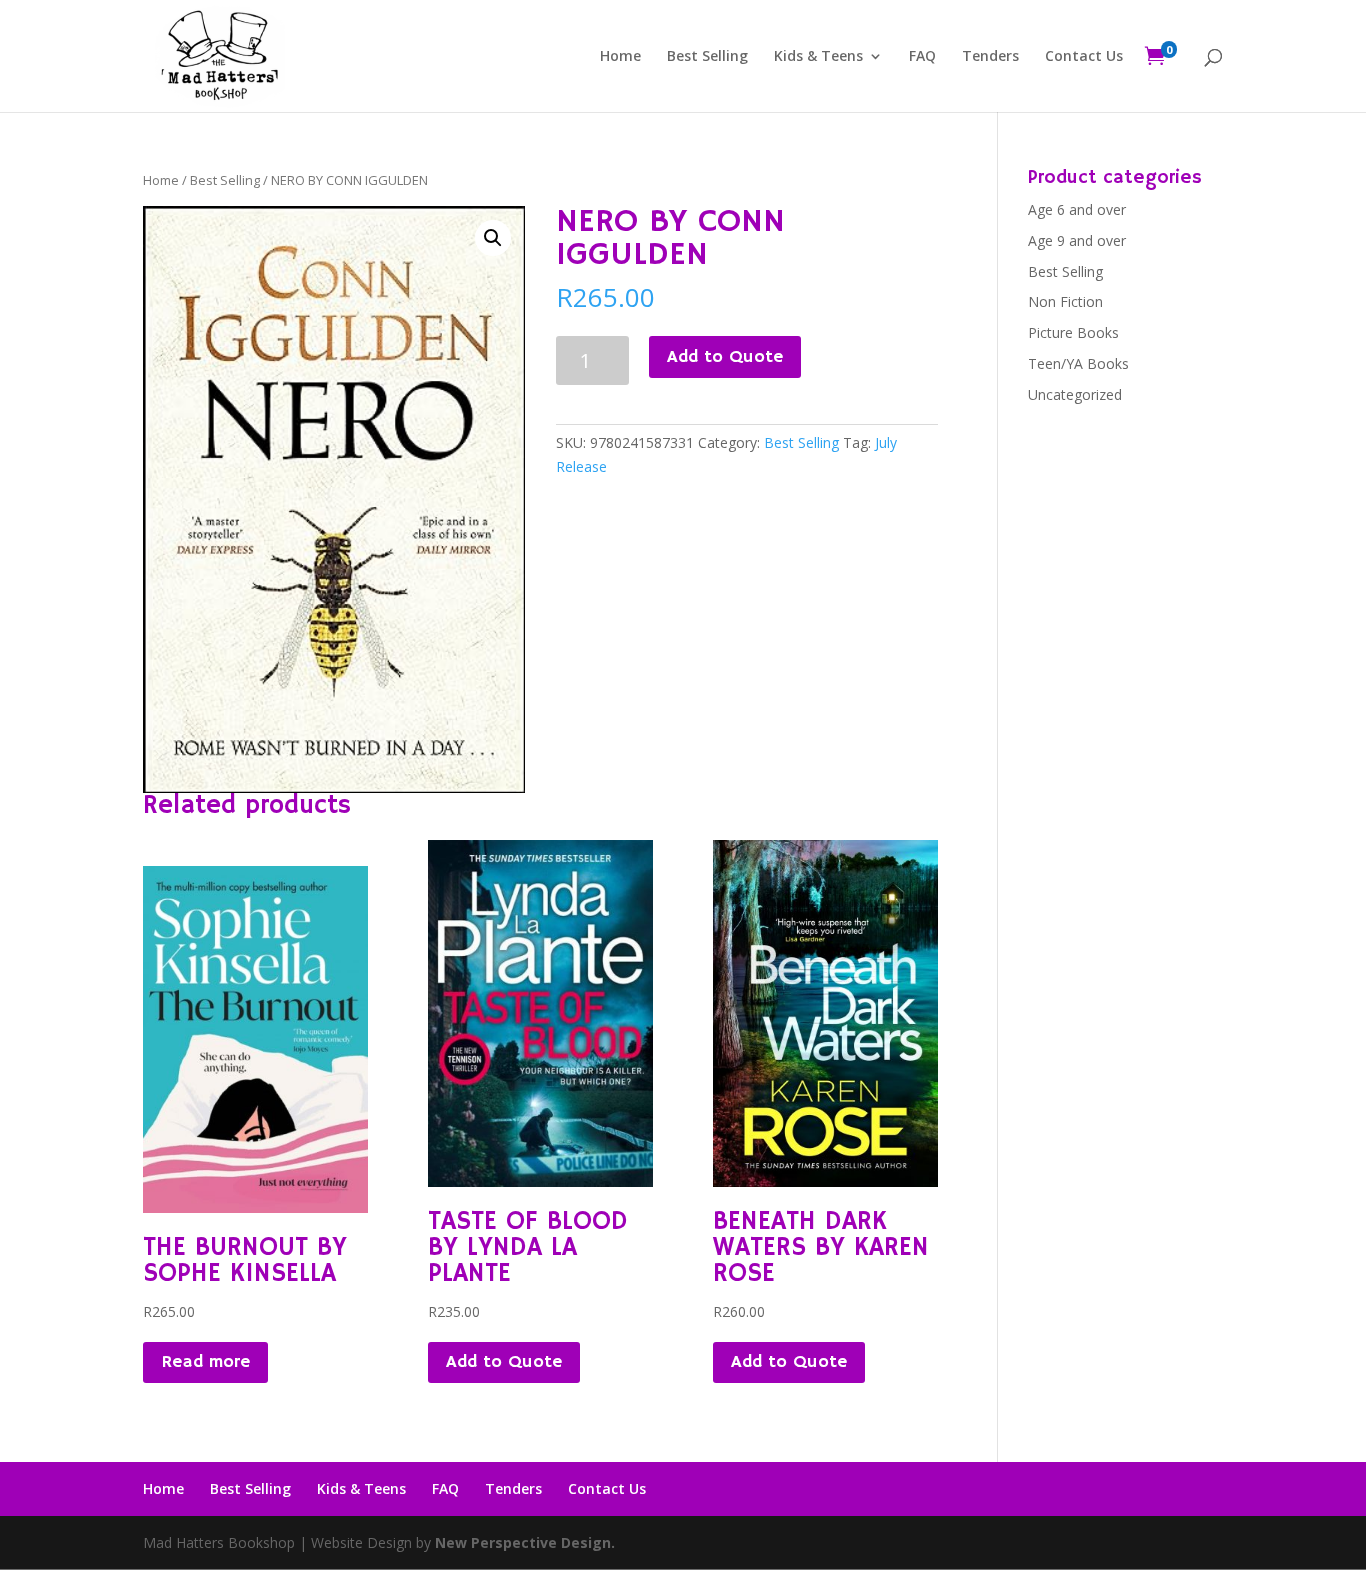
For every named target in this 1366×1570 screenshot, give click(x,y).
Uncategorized (1075, 394)
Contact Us (1084, 57)
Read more (205, 1362)
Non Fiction (1065, 301)
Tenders (990, 57)
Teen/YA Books (1078, 363)
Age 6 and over (1077, 209)
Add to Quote (725, 357)
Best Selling (707, 57)
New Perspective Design (523, 1542)
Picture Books (1073, 332)
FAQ (922, 57)
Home (620, 57)
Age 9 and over (1077, 240)
